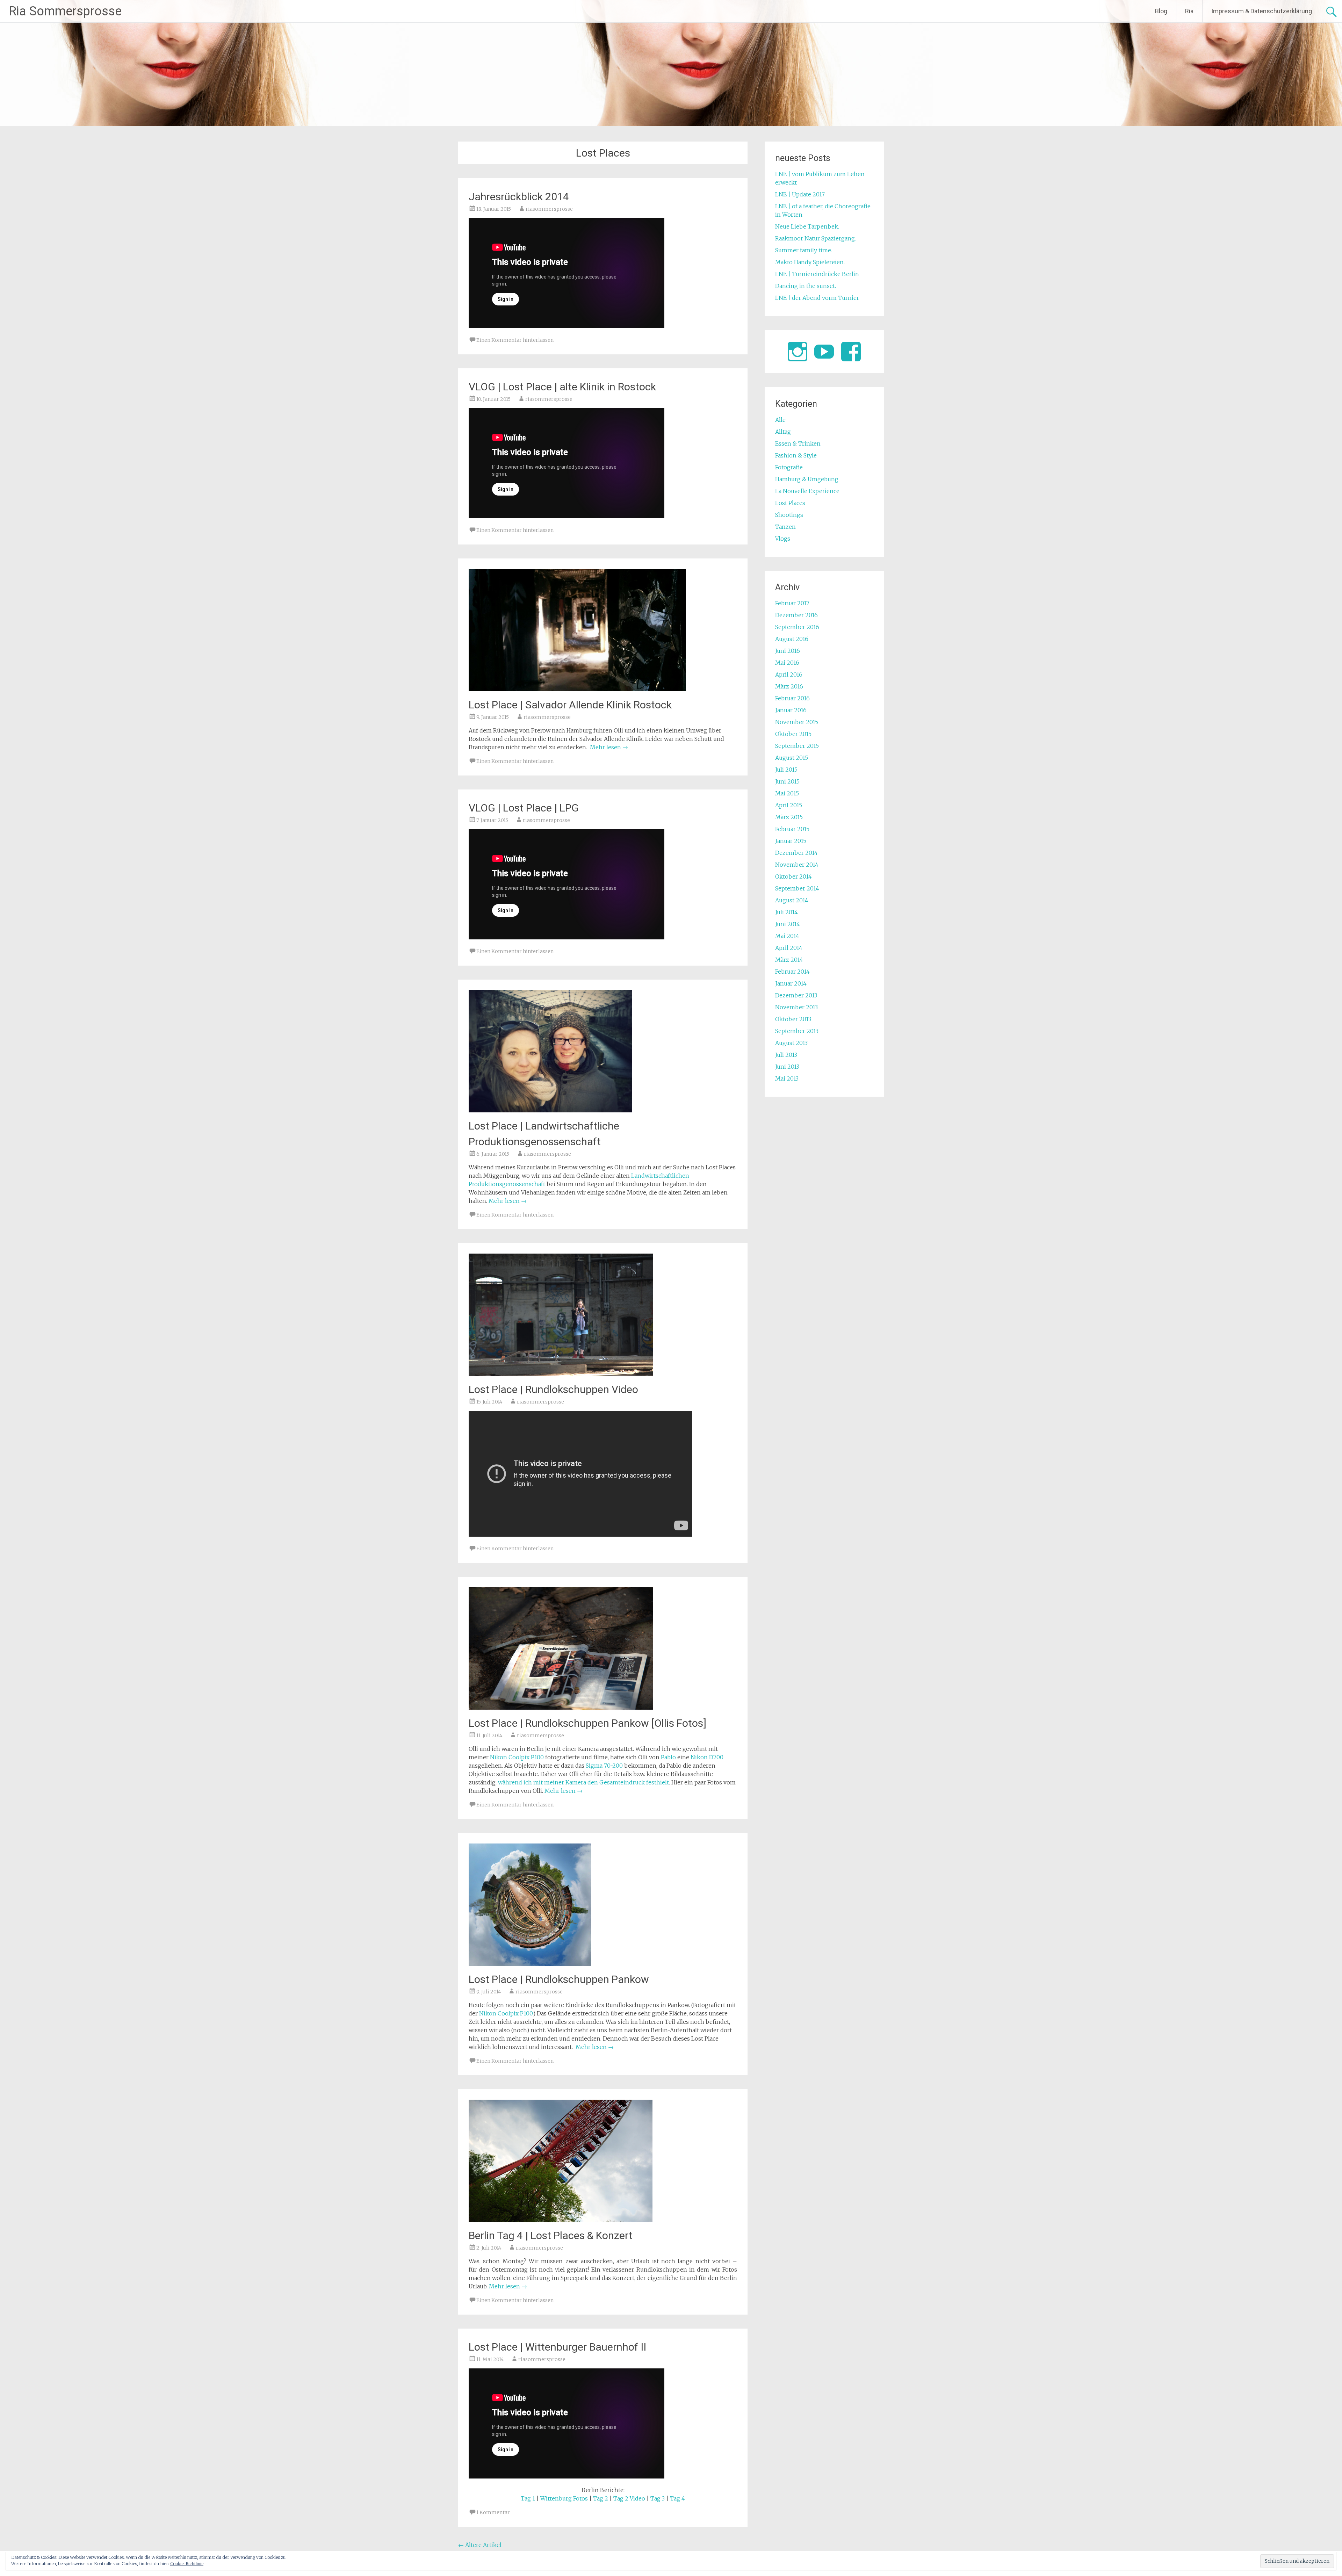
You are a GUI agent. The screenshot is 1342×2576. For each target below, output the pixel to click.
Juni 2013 (787, 1067)
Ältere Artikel (480, 2545)
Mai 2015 (787, 793)
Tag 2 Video (629, 2498)
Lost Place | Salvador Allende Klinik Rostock (570, 705)
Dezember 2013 (796, 995)
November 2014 (797, 865)
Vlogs (783, 539)
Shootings (789, 515)
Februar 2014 (792, 972)
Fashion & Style (796, 455)
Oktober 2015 (793, 734)
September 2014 (797, 888)
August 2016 (792, 639)
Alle (780, 420)
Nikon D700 (707, 1757)
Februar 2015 (792, 829)
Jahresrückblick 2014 (519, 197)
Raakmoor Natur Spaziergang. (816, 238)
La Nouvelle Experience (807, 491)
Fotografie (789, 467)
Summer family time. (804, 250)
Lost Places (790, 503)
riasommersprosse (549, 209)
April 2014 (789, 948)
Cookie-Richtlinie (187, 2564)
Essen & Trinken (798, 443)
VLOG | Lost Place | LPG (524, 808)
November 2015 (797, 722)
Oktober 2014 (793, 876)
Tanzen (785, 527)
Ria (1189, 11)
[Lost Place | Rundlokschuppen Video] (561, 1374)
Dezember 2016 (796, 615)
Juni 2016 (788, 651)
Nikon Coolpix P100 (517, 1757)
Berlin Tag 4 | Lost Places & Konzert (551, 2235)
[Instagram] (798, 352)
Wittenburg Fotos (564, 2498)
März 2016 (789, 686)
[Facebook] (851, 352)
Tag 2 (601, 2498)
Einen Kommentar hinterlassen (515, 340)
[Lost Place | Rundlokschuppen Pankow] (530, 1964)
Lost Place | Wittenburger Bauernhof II (557, 2347)
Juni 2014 (788, 924)
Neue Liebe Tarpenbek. (807, 226)
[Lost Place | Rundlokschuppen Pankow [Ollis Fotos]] (561, 1708)
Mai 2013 (787, 1078)
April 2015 (789, 805)
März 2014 (789, 960)
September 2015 (797, 746)
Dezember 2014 (796, 853)
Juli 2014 (787, 912)
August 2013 (791, 1043)
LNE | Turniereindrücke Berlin (817, 274)
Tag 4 (677, 2498)
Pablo (668, 1757)
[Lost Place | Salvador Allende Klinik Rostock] (577, 689)
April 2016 (789, 674)
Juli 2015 (786, 770)
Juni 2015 (787, 781)
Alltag (783, 432)
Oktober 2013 (793, 1019)
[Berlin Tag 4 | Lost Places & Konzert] (561, 2220)
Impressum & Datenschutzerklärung (1262, 11)
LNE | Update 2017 (800, 194)
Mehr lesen (609, 747)
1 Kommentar (493, 2512)
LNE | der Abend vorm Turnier (817, 298)
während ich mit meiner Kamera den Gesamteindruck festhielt (583, 1782)
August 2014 (792, 900)
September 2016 (797, 627)
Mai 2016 (787, 663)
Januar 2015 (791, 841)
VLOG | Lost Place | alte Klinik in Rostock (562, 387)
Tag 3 (658, 2498)
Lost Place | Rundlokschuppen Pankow (559, 1979)
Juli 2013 (786, 1055)
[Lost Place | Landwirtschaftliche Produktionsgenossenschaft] (550, 1110)
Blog (1161, 11)
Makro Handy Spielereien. (810, 262)
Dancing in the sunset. (806, 286)
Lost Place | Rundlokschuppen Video (553, 1389)
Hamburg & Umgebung (807, 479)
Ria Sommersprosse (65, 11)
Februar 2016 (792, 698)
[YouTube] (824, 352)
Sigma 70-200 (604, 1766)
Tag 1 (528, 2498)
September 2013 (797, 1031)
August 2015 (792, 758)
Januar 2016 (791, 710)
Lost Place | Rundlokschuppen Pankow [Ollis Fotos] (587, 1723)
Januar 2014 (791, 983)
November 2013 (796, 1007)
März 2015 (789, 817)
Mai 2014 (787, 936)
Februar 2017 (792, 603)
